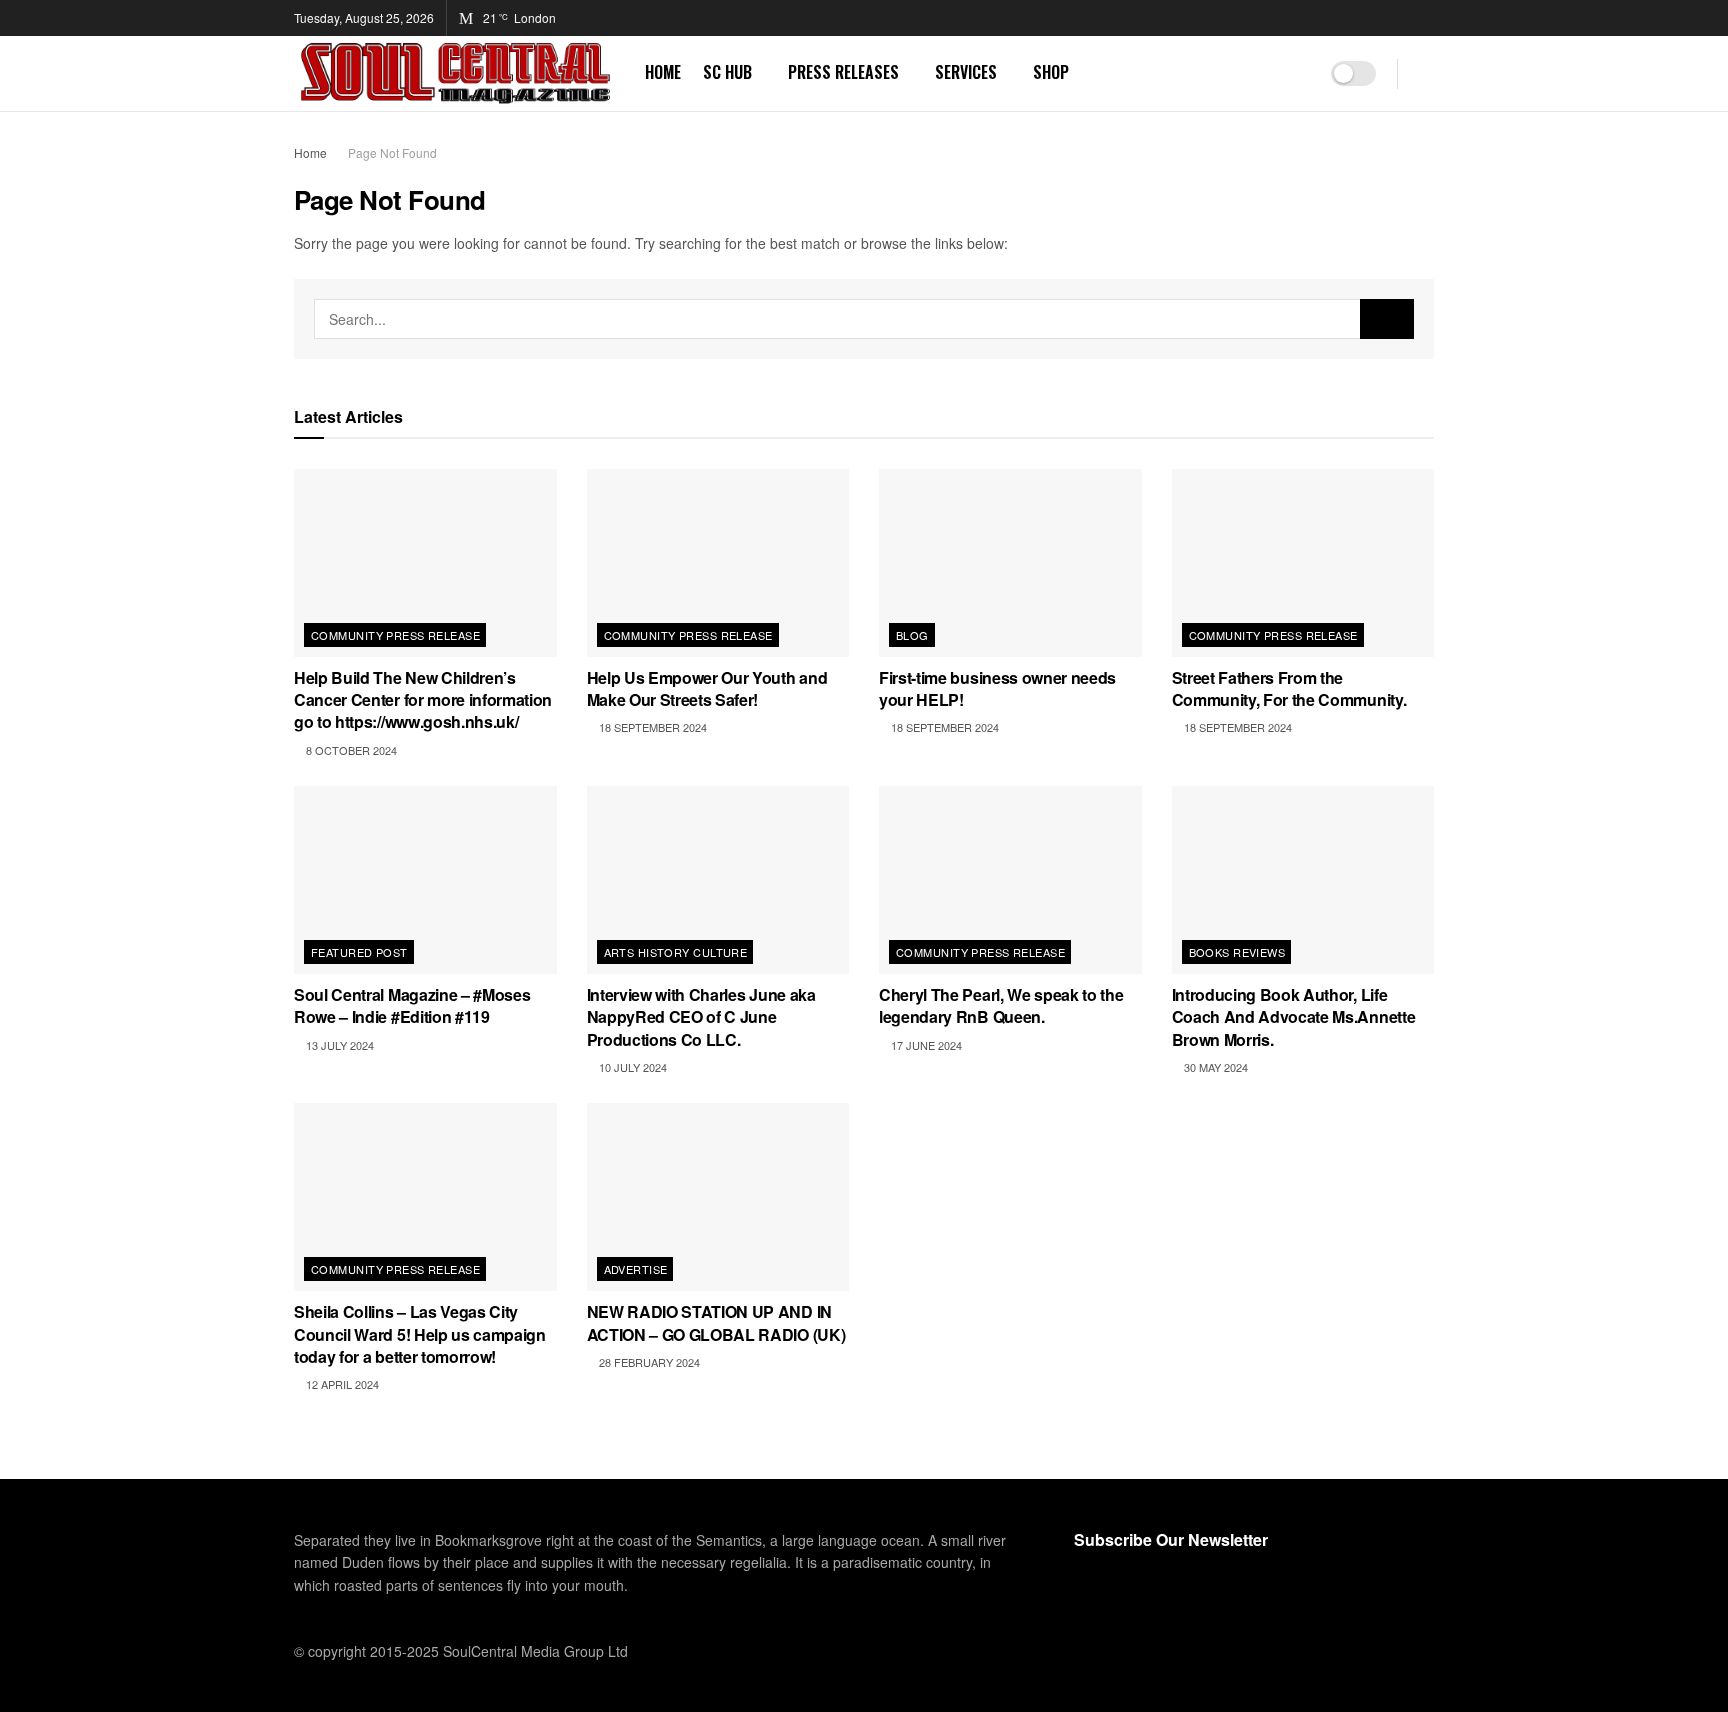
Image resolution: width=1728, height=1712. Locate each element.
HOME (663, 72)
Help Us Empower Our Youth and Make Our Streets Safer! (707, 688)
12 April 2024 (341, 1384)
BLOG (912, 635)
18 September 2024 (651, 727)
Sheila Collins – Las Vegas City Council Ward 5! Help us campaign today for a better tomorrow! (420, 1334)
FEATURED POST (359, 952)
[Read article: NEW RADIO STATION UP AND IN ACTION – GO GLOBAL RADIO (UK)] (718, 1197)
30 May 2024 (1214, 1067)
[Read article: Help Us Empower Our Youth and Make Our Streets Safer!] (718, 563)
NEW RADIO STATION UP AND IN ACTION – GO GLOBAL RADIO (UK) (716, 1322)
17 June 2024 (925, 1045)
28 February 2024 (648, 1362)
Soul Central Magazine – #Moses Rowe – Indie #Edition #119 (412, 1005)
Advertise (636, 1269)
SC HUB (727, 72)
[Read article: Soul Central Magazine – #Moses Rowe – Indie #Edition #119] (425, 880)
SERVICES (966, 72)
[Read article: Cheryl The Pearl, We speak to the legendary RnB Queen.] (1010, 880)
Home (310, 152)
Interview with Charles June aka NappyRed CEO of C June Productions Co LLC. (701, 1017)
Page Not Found (392, 152)
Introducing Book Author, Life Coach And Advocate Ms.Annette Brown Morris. (1294, 1017)
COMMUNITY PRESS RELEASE (395, 635)
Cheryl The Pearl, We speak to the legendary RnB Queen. (1001, 1005)
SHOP (1051, 72)
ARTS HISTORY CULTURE (676, 952)
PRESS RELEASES (843, 72)
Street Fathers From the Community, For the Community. (1289, 688)
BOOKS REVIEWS (1237, 952)
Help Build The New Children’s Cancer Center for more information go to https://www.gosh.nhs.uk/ (423, 700)
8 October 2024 (350, 750)
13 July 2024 (338, 1045)
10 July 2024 (631, 1067)
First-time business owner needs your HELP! (997, 688)
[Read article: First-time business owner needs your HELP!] (1010, 563)
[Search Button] (1426, 73)
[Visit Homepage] (455, 73)
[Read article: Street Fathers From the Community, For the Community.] (1303, 563)
